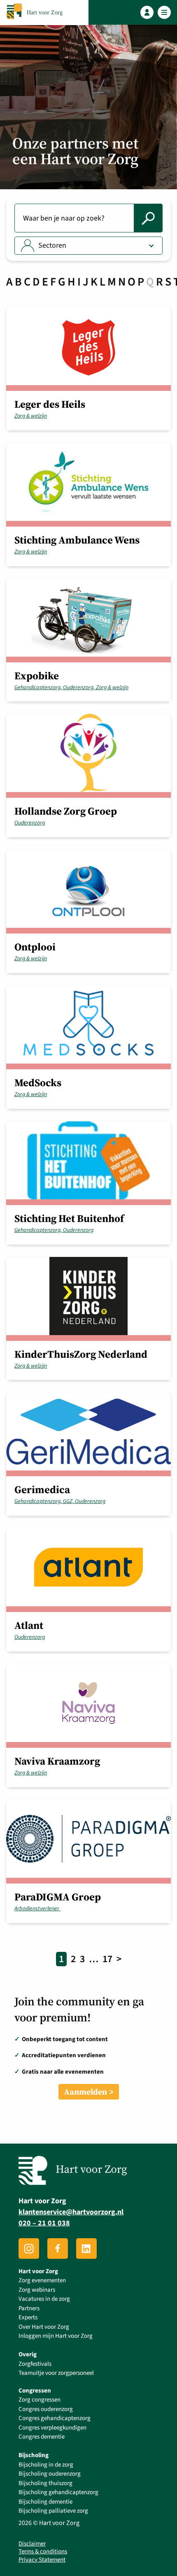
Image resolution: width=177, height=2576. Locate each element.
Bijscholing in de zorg (46, 2465)
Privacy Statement (42, 2560)
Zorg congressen (40, 2400)
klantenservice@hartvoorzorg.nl (71, 2212)
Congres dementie (42, 2437)
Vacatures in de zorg (44, 2299)
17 (107, 1959)
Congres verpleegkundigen (52, 2428)
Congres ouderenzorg (46, 2409)
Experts (28, 2317)
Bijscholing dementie (45, 2502)
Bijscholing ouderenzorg (50, 2474)
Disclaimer (32, 2544)
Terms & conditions (43, 2552)
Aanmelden (85, 2092)
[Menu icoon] (164, 13)
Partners (29, 2308)
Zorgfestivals (35, 2364)
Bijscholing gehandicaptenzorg (58, 2492)
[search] (148, 218)
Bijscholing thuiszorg (45, 2483)
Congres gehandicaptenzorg (55, 2418)
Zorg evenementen (42, 2280)
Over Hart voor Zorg (44, 2327)
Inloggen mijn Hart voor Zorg (56, 2336)
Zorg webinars (37, 2290)
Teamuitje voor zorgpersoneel (56, 2373)
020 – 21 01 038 (44, 2223)
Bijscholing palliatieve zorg (53, 2511)
